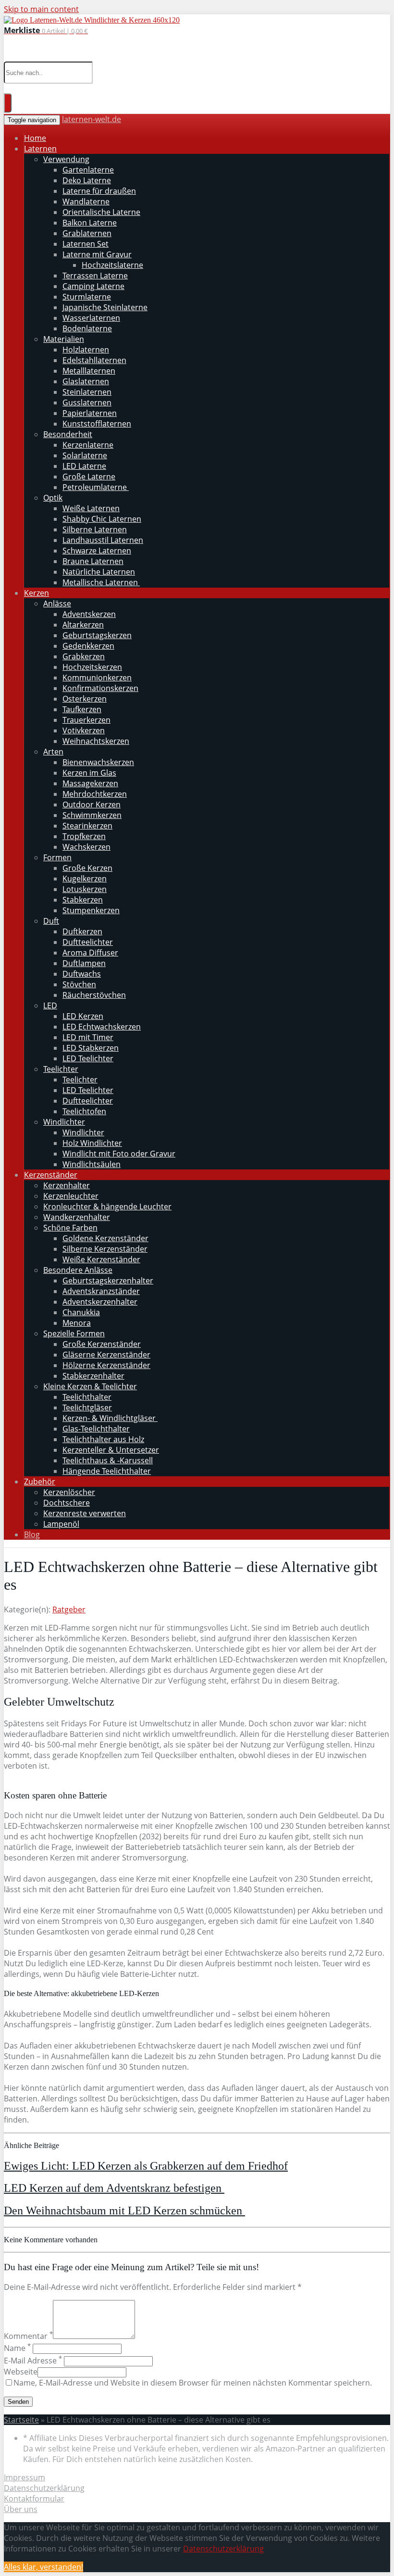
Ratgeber (69, 1609)
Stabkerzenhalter (93, 1376)
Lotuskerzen (85, 889)
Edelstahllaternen (94, 360)
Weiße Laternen (91, 508)
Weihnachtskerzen (96, 741)
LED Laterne (84, 466)
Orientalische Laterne (101, 212)
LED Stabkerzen (91, 1048)
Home (35, 138)
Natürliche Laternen (99, 572)
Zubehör (40, 1482)
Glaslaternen (86, 381)
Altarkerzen (83, 625)
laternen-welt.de (92, 119)
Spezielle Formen (74, 1333)
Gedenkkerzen (88, 646)
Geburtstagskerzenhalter (108, 1281)
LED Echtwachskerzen (102, 1027)
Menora (77, 1323)
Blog (32, 1534)
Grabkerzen (84, 656)
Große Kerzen (87, 868)
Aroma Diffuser (90, 953)
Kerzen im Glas (89, 773)
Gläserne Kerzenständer (106, 1355)
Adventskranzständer (101, 1291)
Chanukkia (81, 1312)
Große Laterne (89, 477)
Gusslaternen (87, 402)
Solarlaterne (85, 455)
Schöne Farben (70, 1228)
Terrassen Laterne (95, 276)
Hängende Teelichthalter (107, 1471)
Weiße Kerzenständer (101, 1259)
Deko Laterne (87, 180)
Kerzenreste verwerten (85, 1513)
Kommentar (28, 2336)
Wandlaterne (86, 201)
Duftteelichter (88, 942)
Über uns (21, 2509)
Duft (51, 921)
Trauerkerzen (86, 720)
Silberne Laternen (95, 529)
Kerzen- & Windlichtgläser (110, 1418)
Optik (53, 498)
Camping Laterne (93, 286)
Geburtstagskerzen (97, 635)
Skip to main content (41, 9)
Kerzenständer (51, 1175)
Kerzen (37, 593)
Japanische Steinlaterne (105, 307)
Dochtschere (67, 1503)
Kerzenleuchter (71, 1196)
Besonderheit (68, 434)
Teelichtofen (84, 1111)
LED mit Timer (88, 1037)
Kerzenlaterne (88, 445)
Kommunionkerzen (97, 678)
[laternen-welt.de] (92, 20)
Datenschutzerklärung (44, 2488)
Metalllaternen (89, 371)
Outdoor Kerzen (92, 804)
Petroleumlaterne (96, 487)
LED (50, 1005)
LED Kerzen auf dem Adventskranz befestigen (114, 2188)
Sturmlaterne (87, 297)
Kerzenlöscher (69, 1492)
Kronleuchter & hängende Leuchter (107, 1206)
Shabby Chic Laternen (102, 519)
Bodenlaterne (87, 328)
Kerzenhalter (67, 1185)
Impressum (25, 2477)
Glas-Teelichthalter (96, 1429)
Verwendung (66, 159)
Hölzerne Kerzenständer (106, 1365)
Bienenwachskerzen (98, 762)
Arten (53, 752)
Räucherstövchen (94, 995)
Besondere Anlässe (78, 1270)
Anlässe (57, 603)
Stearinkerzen (87, 826)
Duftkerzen (82, 931)
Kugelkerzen (85, 879)
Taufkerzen (82, 709)
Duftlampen (84, 963)
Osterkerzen (85, 699)
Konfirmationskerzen (100, 688)
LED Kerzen (83, 1016)
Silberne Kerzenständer (105, 1249)
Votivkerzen (84, 730)
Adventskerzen (89, 614)
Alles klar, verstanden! (43, 2567)
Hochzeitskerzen (92, 667)
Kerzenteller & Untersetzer (111, 1450)
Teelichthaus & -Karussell (108, 1460)
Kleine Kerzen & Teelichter (90, 1386)
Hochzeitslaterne (112, 265)
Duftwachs (82, 974)
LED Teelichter (88, 1058)
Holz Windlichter (92, 1143)
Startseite (21, 2420)
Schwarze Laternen (97, 551)
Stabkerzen (83, 900)
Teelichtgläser (87, 1407)
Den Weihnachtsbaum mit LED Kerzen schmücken (124, 2211)
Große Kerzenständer (102, 1344)
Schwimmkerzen (92, 815)
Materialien (64, 339)
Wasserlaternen (91, 318)
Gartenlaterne (88, 170)
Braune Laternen (93, 561)
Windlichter (64, 1122)
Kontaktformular (34, 2499)
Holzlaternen (86, 350)
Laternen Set (86, 244)
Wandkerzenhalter (77, 1217)
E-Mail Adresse (33, 2361)
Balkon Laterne (90, 223)
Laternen (40, 149)
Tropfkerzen (84, 836)
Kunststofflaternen (97, 424)
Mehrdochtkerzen (95, 794)
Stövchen (79, 984)
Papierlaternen (90, 413)
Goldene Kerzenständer (105, 1238)
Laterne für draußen (99, 191)
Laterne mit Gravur (97, 254)
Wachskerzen (86, 847)
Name (17, 2348)
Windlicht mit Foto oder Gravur (119, 1154)
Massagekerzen (90, 783)
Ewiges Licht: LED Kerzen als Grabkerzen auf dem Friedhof (146, 2166)
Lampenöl (61, 1524)
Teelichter (61, 1069)
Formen (57, 857)
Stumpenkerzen (91, 910)
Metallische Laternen (101, 582)
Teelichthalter (87, 1397)
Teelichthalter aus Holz (103, 1439)
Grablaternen (87, 233)
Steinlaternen (87, 392)
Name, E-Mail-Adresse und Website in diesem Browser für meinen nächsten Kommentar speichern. (193, 2383)
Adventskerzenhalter (100, 1302)
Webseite (21, 2372)
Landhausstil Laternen (103, 540)
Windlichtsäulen (92, 1164)
